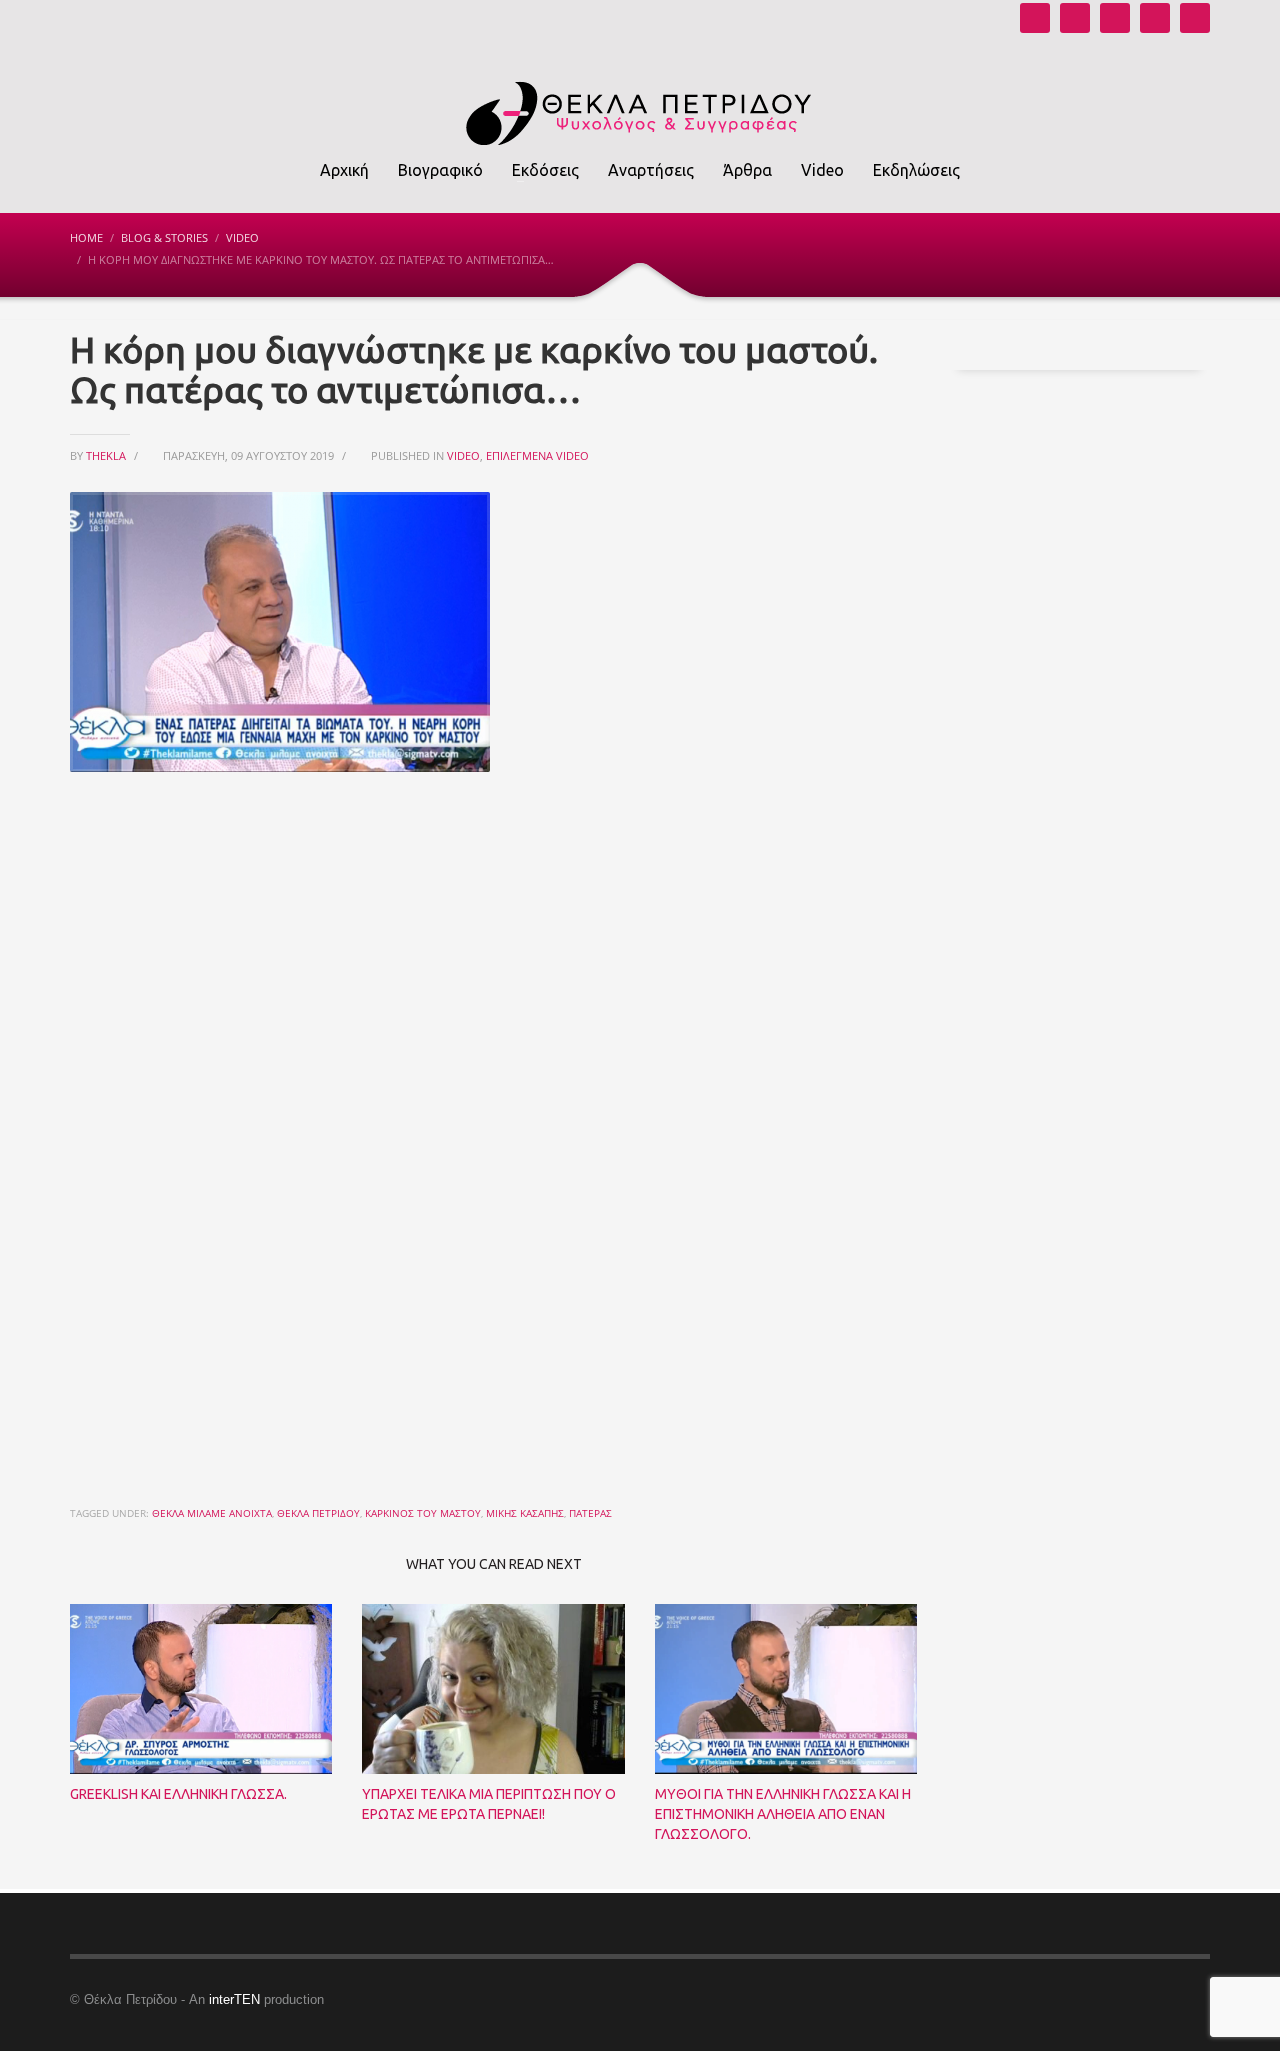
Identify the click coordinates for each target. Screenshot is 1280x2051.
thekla (107, 455)
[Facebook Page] (1115, 18)
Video (242, 237)
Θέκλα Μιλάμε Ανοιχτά (212, 1513)
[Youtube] (1035, 18)
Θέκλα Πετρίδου (318, 1513)
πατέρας (590, 1513)
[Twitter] (1155, 18)
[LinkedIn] (1195, 18)
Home (86, 237)
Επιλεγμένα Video (537, 455)
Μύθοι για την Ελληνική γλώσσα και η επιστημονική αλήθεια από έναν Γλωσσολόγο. (783, 1814)
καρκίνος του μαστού (423, 1513)
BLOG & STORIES (164, 237)
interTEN (234, 1999)
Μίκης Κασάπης (525, 1513)
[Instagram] (1075, 18)
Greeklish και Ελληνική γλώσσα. (178, 1794)
